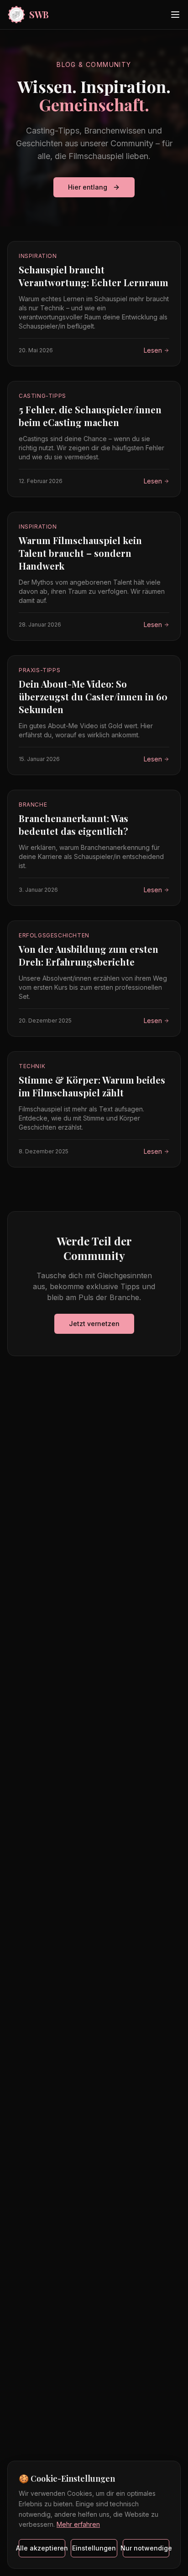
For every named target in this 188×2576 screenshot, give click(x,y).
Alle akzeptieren (42, 2548)
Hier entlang (88, 187)
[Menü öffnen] (175, 15)
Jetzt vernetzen (94, 1324)
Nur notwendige (146, 2548)
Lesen (153, 350)
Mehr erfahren (78, 2524)
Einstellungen (94, 2548)
